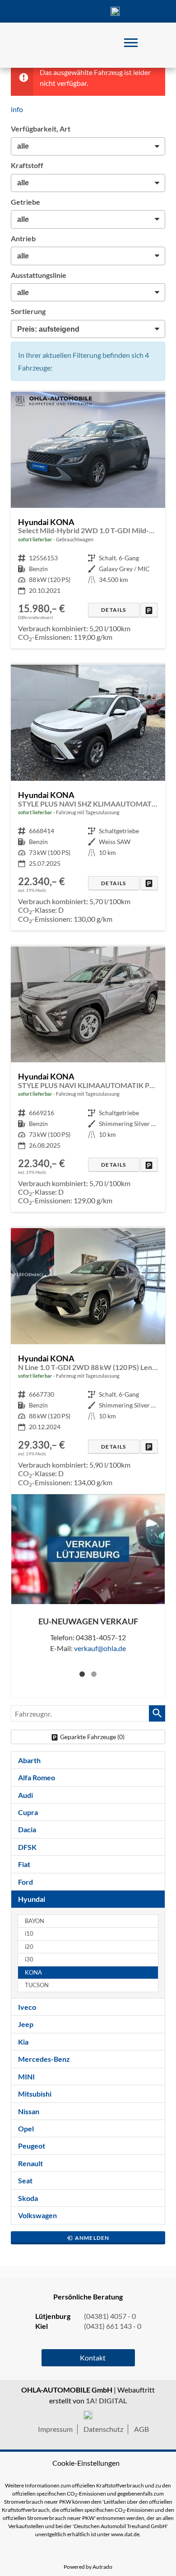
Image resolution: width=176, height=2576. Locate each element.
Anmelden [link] (92, 2238)
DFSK (27, 1847)
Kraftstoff (27, 165)
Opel (26, 2128)
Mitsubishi (35, 2094)
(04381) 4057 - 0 (115, 11)
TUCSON (37, 1985)
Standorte (61, 11)
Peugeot (32, 2146)
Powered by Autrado (88, 2567)
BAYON (35, 1921)
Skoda (28, 2198)
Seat (25, 2180)
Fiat (24, 1864)
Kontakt (88, 11)
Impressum (55, 2429)
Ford (25, 1882)
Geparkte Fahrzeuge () (92, 1737)
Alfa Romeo (37, 1777)
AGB (141, 2429)
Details (113, 610)
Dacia (27, 1829)
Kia (23, 2042)
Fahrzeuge (34, 11)
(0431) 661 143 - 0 (113, 2326)
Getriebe (25, 202)
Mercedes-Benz (44, 2059)
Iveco (27, 2007)
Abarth (29, 1760)
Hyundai (32, 1899)
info (17, 109)
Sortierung (28, 311)
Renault (30, 2163)
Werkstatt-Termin (142, 11)
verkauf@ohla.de (100, 1648)
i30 (29, 1959)
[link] (149, 610)
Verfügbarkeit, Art (41, 129)
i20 (29, 1947)
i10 (29, 1934)
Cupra (28, 1812)
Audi (25, 1795)
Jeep (26, 2024)
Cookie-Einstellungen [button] (86, 2463)
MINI (26, 2076)
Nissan (29, 2111)
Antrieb (23, 238)
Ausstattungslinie (39, 275)
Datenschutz (103, 2429)
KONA (33, 1973)
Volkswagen (37, 2215)
